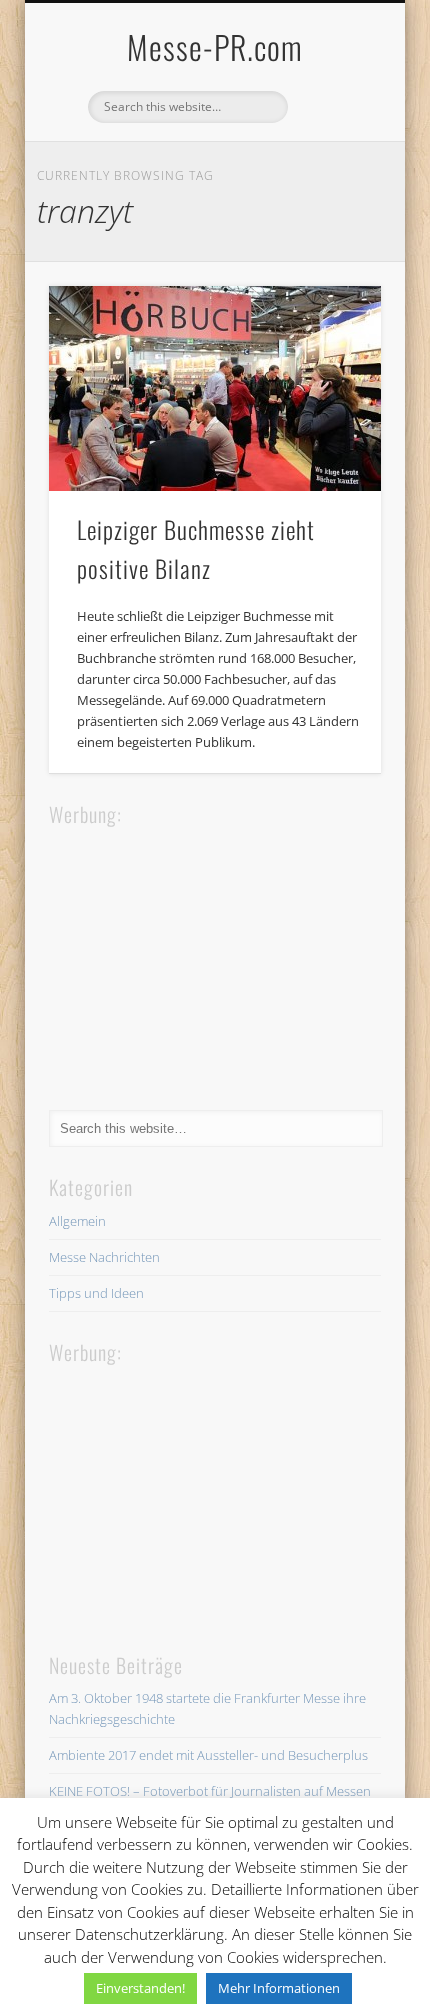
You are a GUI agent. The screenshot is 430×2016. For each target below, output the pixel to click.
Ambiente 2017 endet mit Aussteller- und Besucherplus (208, 1755)
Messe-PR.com (215, 46)
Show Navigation (332, 179)
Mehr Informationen (279, 1988)
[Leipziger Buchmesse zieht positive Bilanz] (215, 388)
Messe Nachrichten (104, 1257)
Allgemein (77, 1221)
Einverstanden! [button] (140, 1988)
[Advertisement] (199, 955)
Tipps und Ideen (96, 1293)
